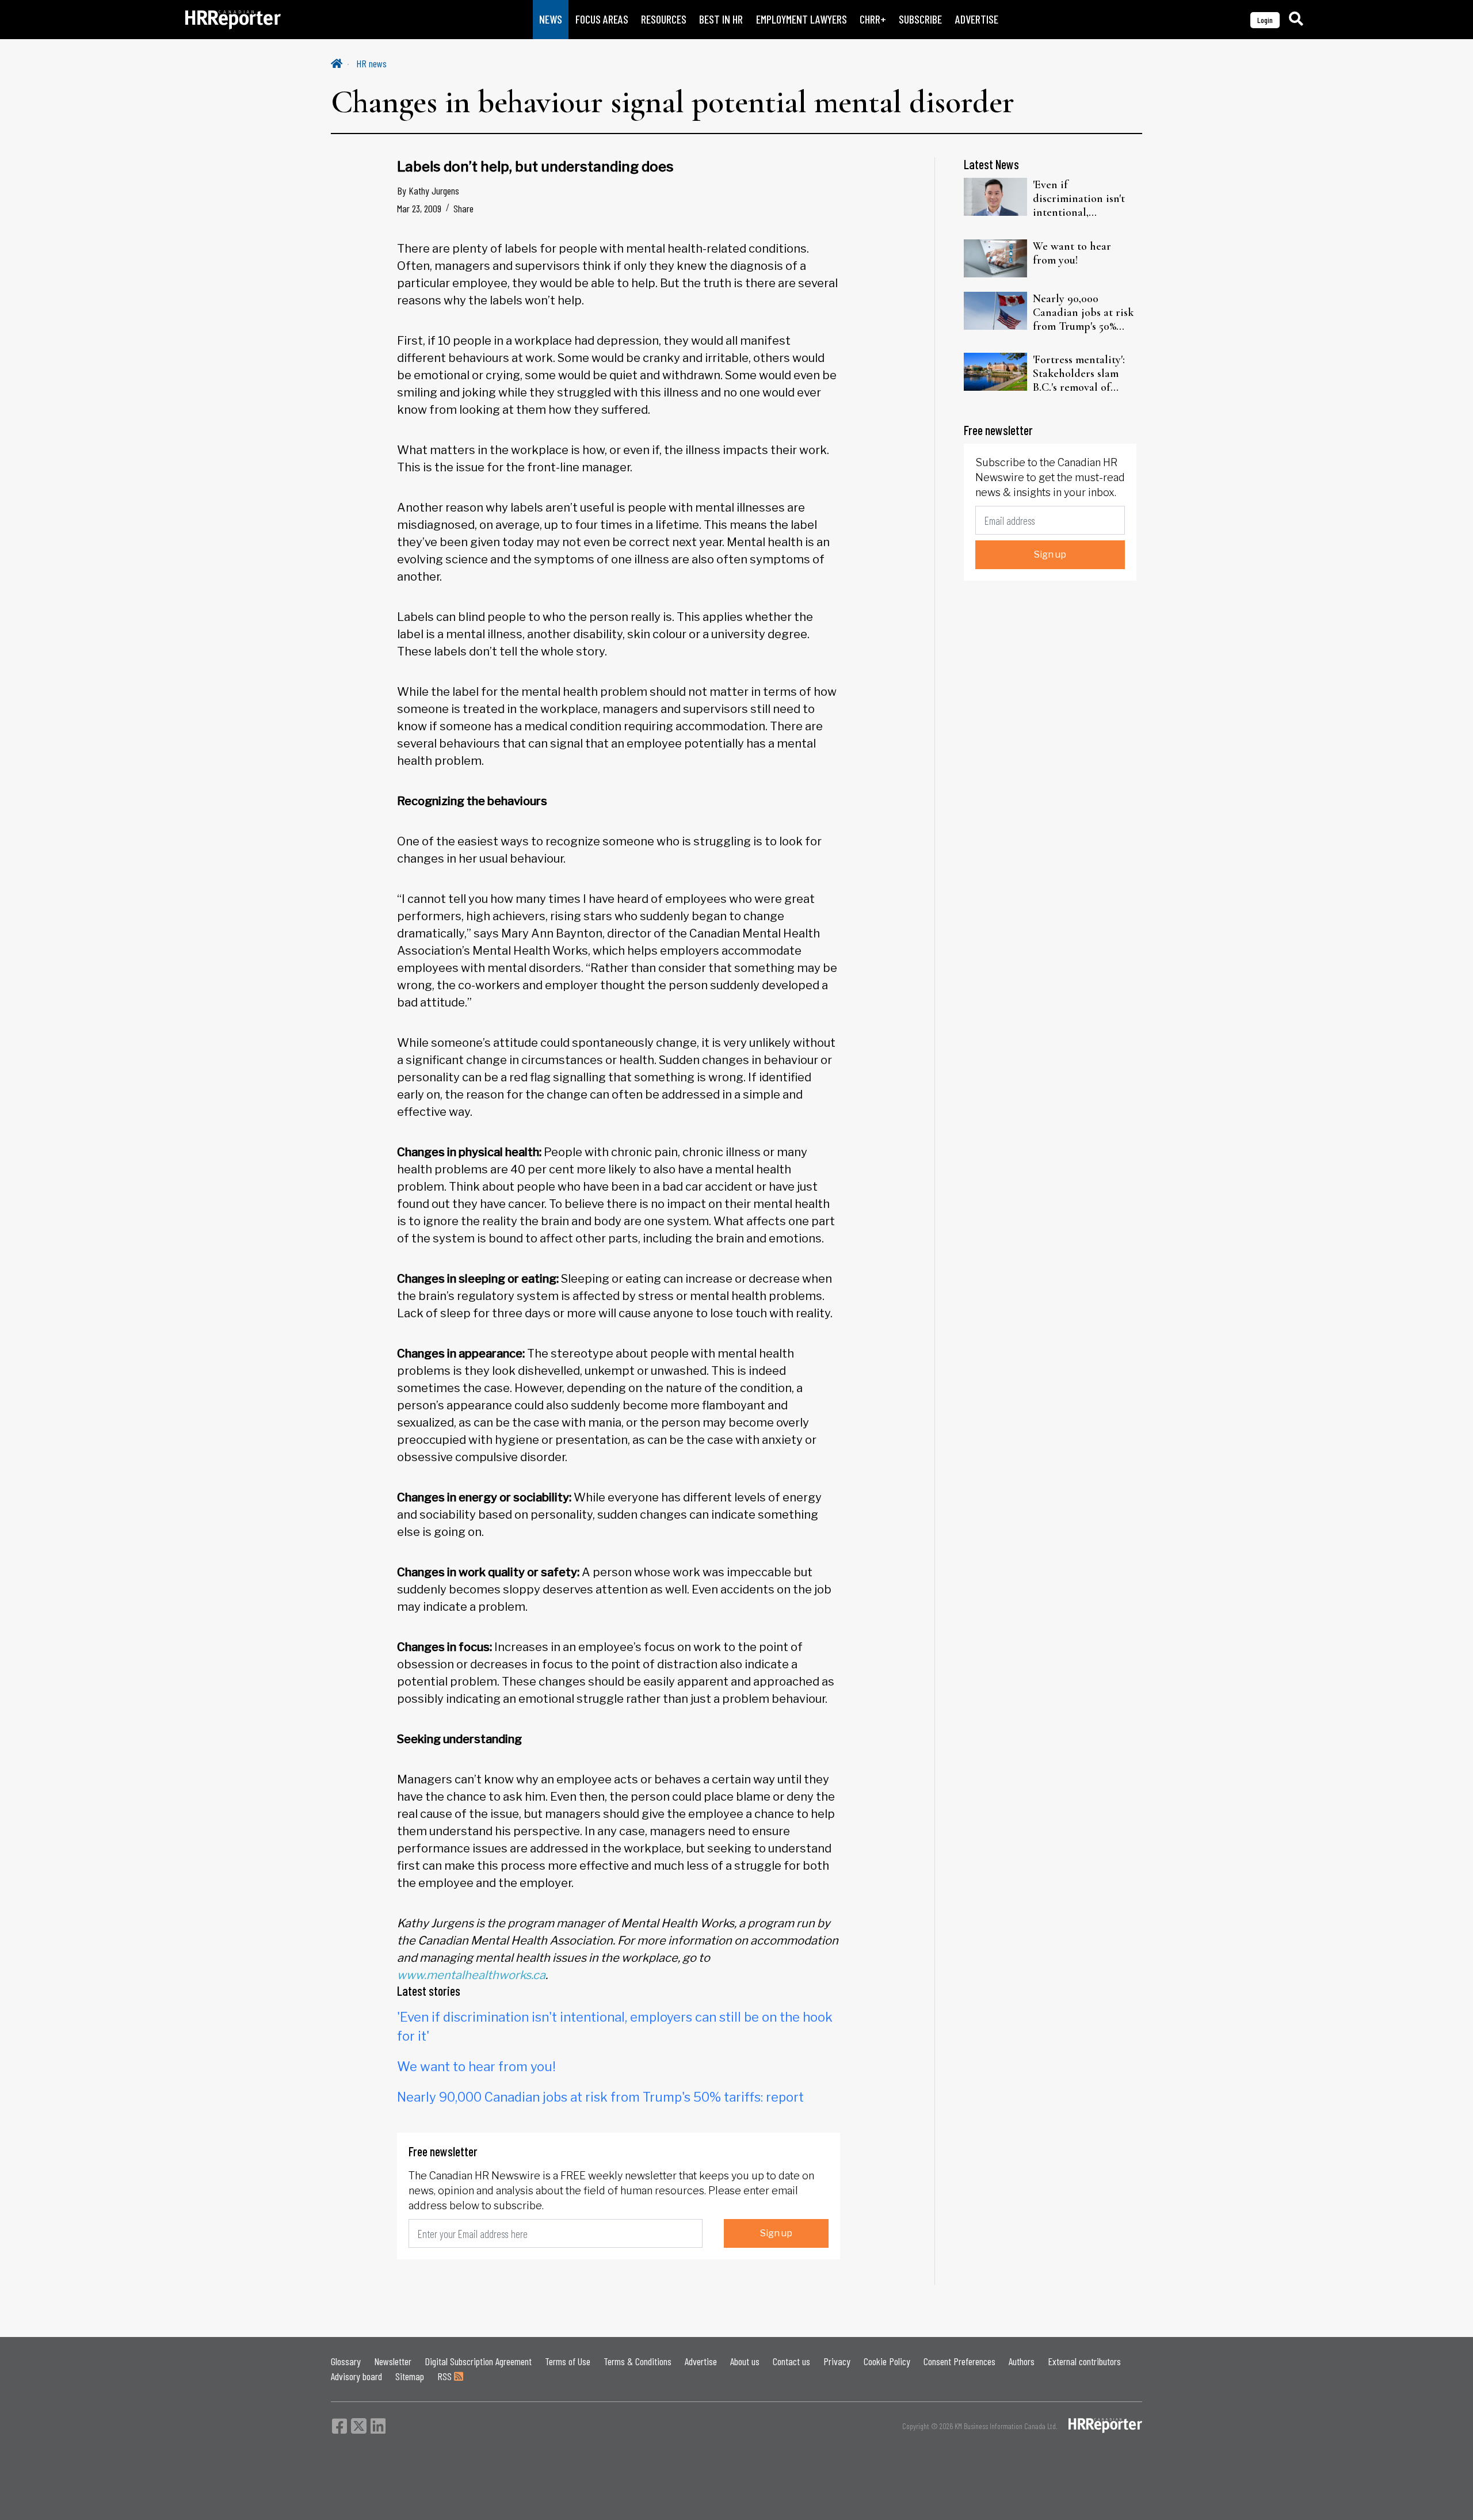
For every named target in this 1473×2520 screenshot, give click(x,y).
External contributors (1084, 2361)
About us (745, 2361)
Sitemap (410, 2376)
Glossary (346, 2361)
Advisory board (356, 2376)
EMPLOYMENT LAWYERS (802, 19)
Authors (1022, 2361)
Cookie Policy (887, 2361)
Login (1265, 20)
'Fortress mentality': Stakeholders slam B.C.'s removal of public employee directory (1079, 373)
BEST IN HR (721, 19)
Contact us (791, 2361)
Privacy (837, 2361)
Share (463, 208)
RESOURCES (664, 19)
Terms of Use (568, 2361)
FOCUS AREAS (602, 19)
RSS (446, 2376)
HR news (371, 63)
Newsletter (393, 2361)
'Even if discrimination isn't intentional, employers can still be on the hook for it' (1085, 199)
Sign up (776, 2233)
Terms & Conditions (638, 2361)
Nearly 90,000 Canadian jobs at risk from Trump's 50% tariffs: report (600, 2097)
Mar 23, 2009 (419, 208)
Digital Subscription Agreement (478, 2361)
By (428, 190)
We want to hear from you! (476, 2067)
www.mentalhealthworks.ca (471, 1975)
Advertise (701, 2361)
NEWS (551, 19)
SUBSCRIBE (920, 19)
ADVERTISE (977, 19)
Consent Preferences (959, 2361)
